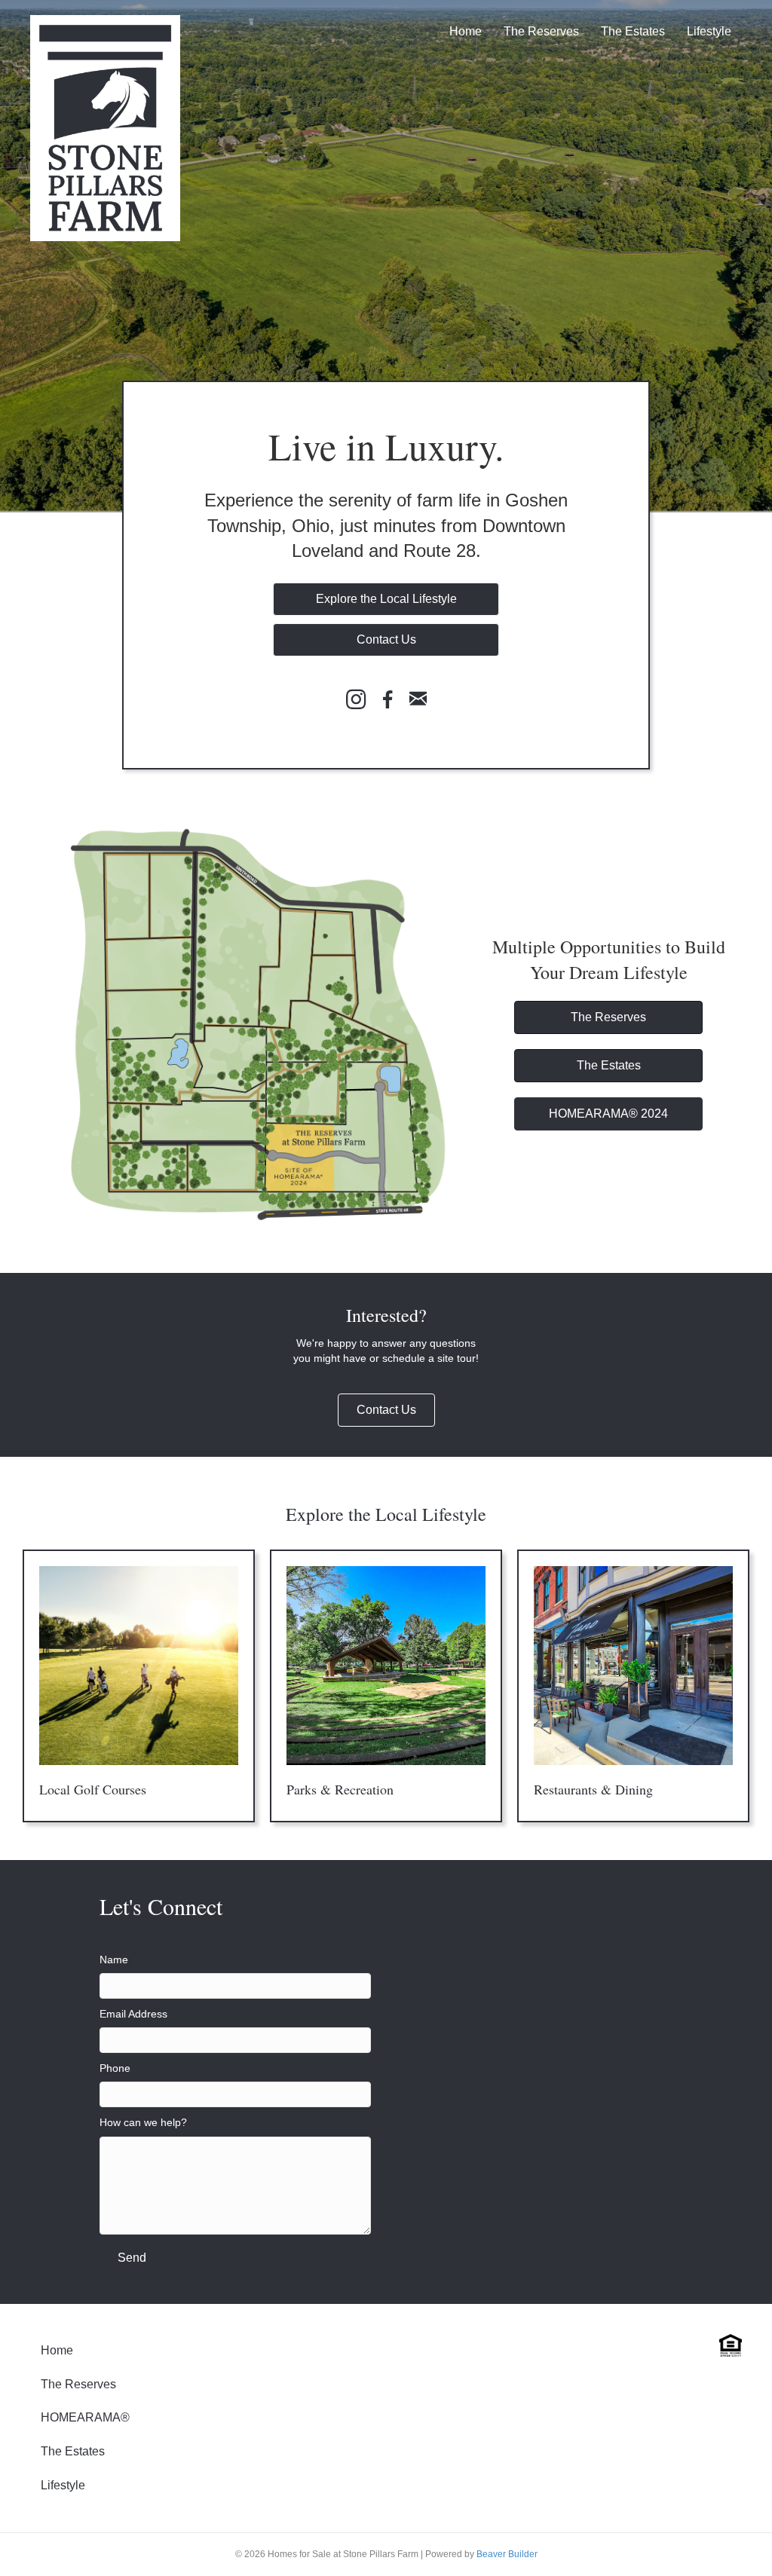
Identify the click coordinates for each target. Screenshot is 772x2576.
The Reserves (541, 31)
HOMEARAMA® (85, 2417)
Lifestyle (709, 31)
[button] (386, 599)
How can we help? (143, 2122)
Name (114, 1960)
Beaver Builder (507, 2554)
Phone (115, 2068)
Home (466, 31)
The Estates (633, 31)
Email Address (133, 2014)
